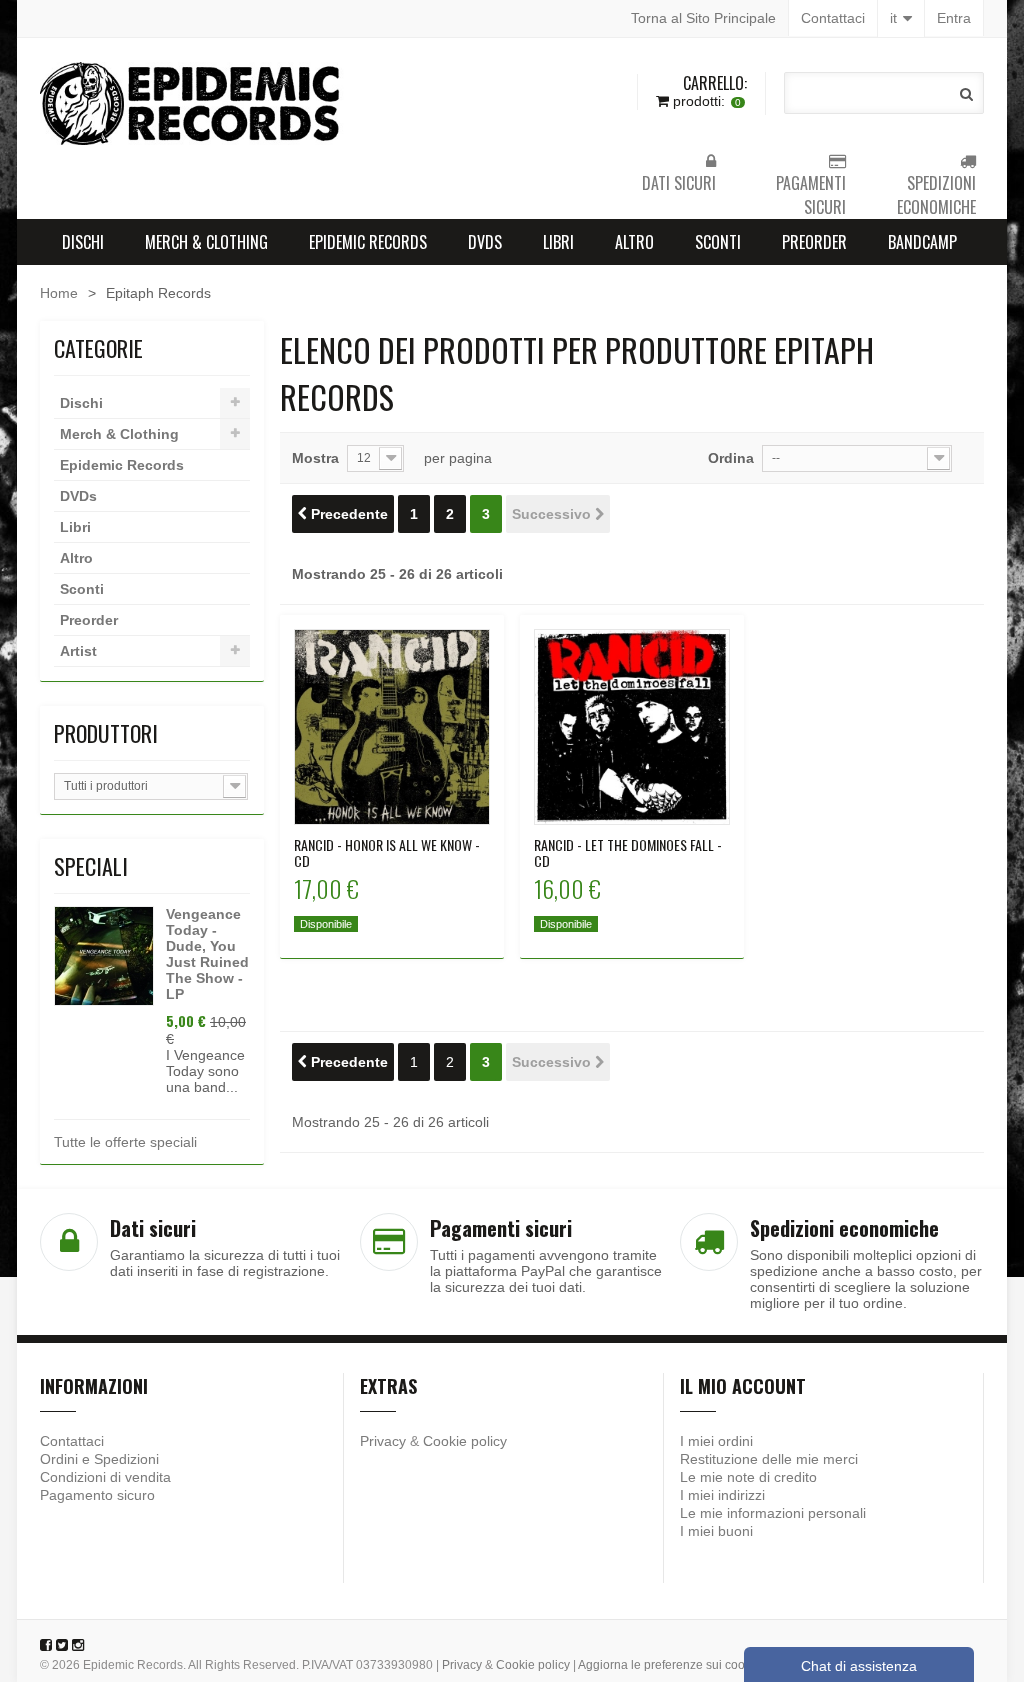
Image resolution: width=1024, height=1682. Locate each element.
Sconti (718, 242)
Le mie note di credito (748, 1477)
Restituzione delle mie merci (769, 1459)
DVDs (485, 242)
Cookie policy (465, 1441)
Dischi (83, 242)
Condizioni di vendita (105, 1477)
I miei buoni (716, 1531)
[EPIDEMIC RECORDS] (192, 103)
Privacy (383, 1441)
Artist (78, 651)
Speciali (91, 866)
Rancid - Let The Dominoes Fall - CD (628, 853)
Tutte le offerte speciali (125, 1142)
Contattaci (833, 18)
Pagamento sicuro (97, 1495)
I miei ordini (716, 1441)
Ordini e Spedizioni (99, 1459)
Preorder (814, 242)
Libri (558, 242)
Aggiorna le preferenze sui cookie (669, 1665)
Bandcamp (922, 242)
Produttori (106, 733)
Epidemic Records (368, 242)
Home (59, 293)
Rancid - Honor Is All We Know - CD (387, 853)
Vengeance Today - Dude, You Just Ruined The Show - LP (207, 954)
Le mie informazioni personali (773, 1513)
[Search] (966, 94)
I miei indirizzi (722, 1495)
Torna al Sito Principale (703, 18)
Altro (634, 242)
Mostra (315, 458)
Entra (954, 18)
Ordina (731, 458)
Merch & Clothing (206, 242)
